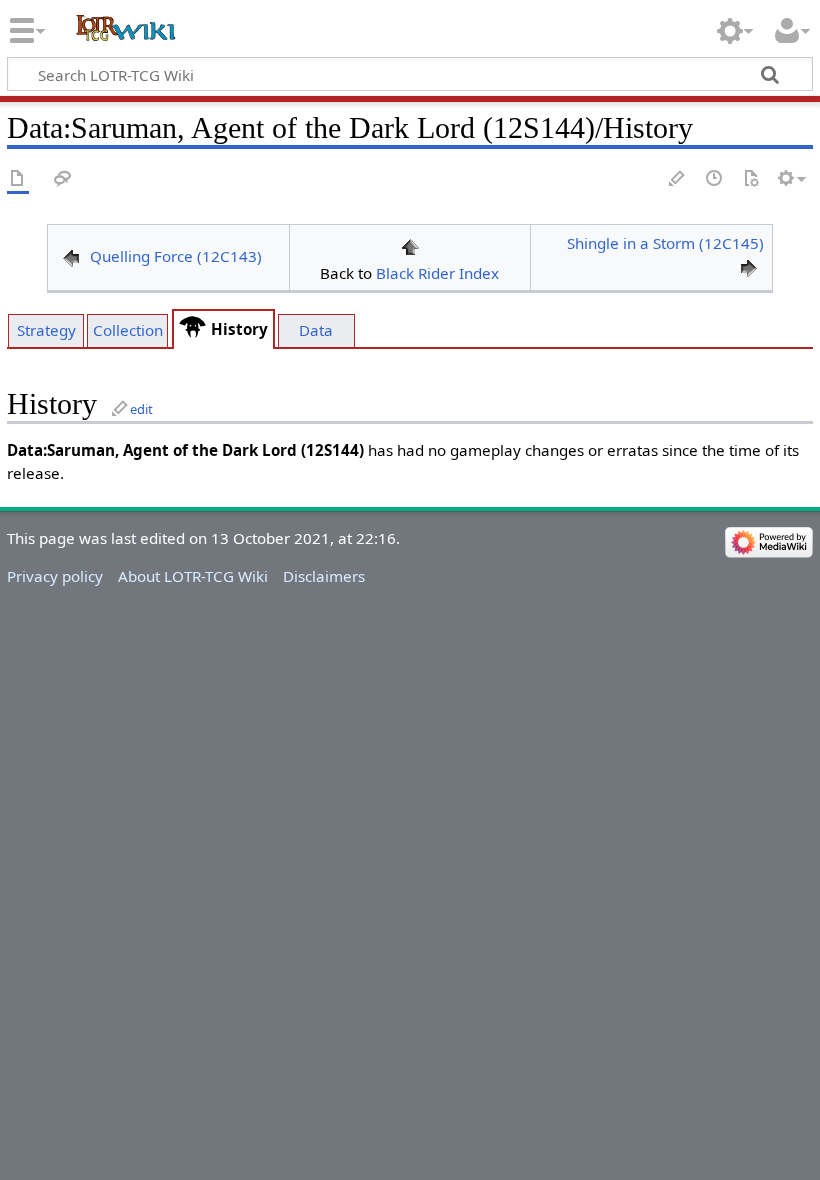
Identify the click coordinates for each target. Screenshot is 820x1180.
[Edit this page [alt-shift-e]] (678, 179)
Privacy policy (55, 576)
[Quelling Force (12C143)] (71, 256)
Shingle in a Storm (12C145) (665, 243)
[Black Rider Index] (410, 245)
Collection (128, 330)
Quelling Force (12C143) (176, 256)
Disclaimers (324, 576)
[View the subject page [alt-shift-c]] (18, 179)
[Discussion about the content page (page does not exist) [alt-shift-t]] (63, 179)
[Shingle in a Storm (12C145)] (749, 267)
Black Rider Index (437, 273)
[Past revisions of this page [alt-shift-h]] (715, 179)
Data (316, 330)
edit (141, 409)
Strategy (46, 330)
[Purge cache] (751, 179)
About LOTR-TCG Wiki (193, 576)
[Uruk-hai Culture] (192, 329)
